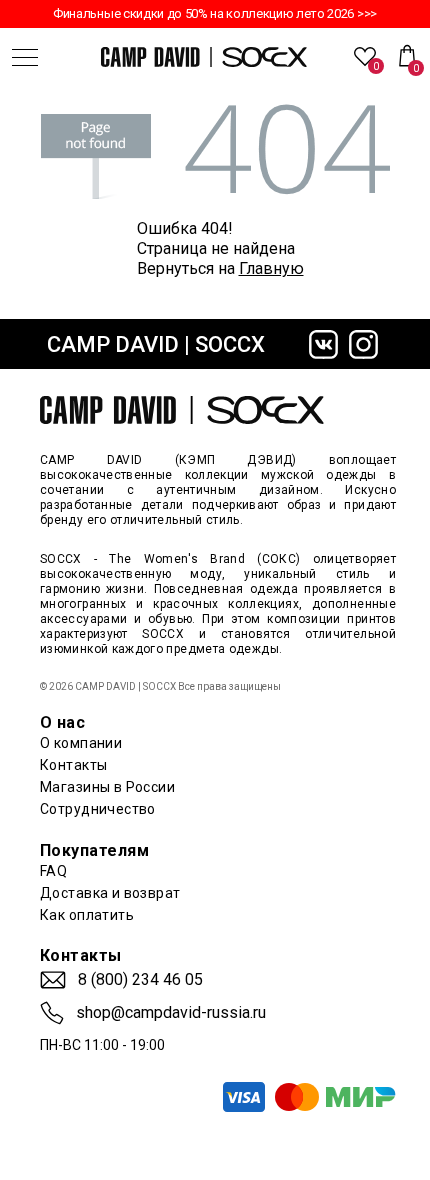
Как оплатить (87, 915)
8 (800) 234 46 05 (140, 980)
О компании (81, 743)
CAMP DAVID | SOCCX (156, 344)
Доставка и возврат (110, 893)
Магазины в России (107, 787)
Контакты (73, 765)
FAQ (53, 871)
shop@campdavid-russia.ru (171, 1013)
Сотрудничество (98, 809)
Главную (271, 268)
